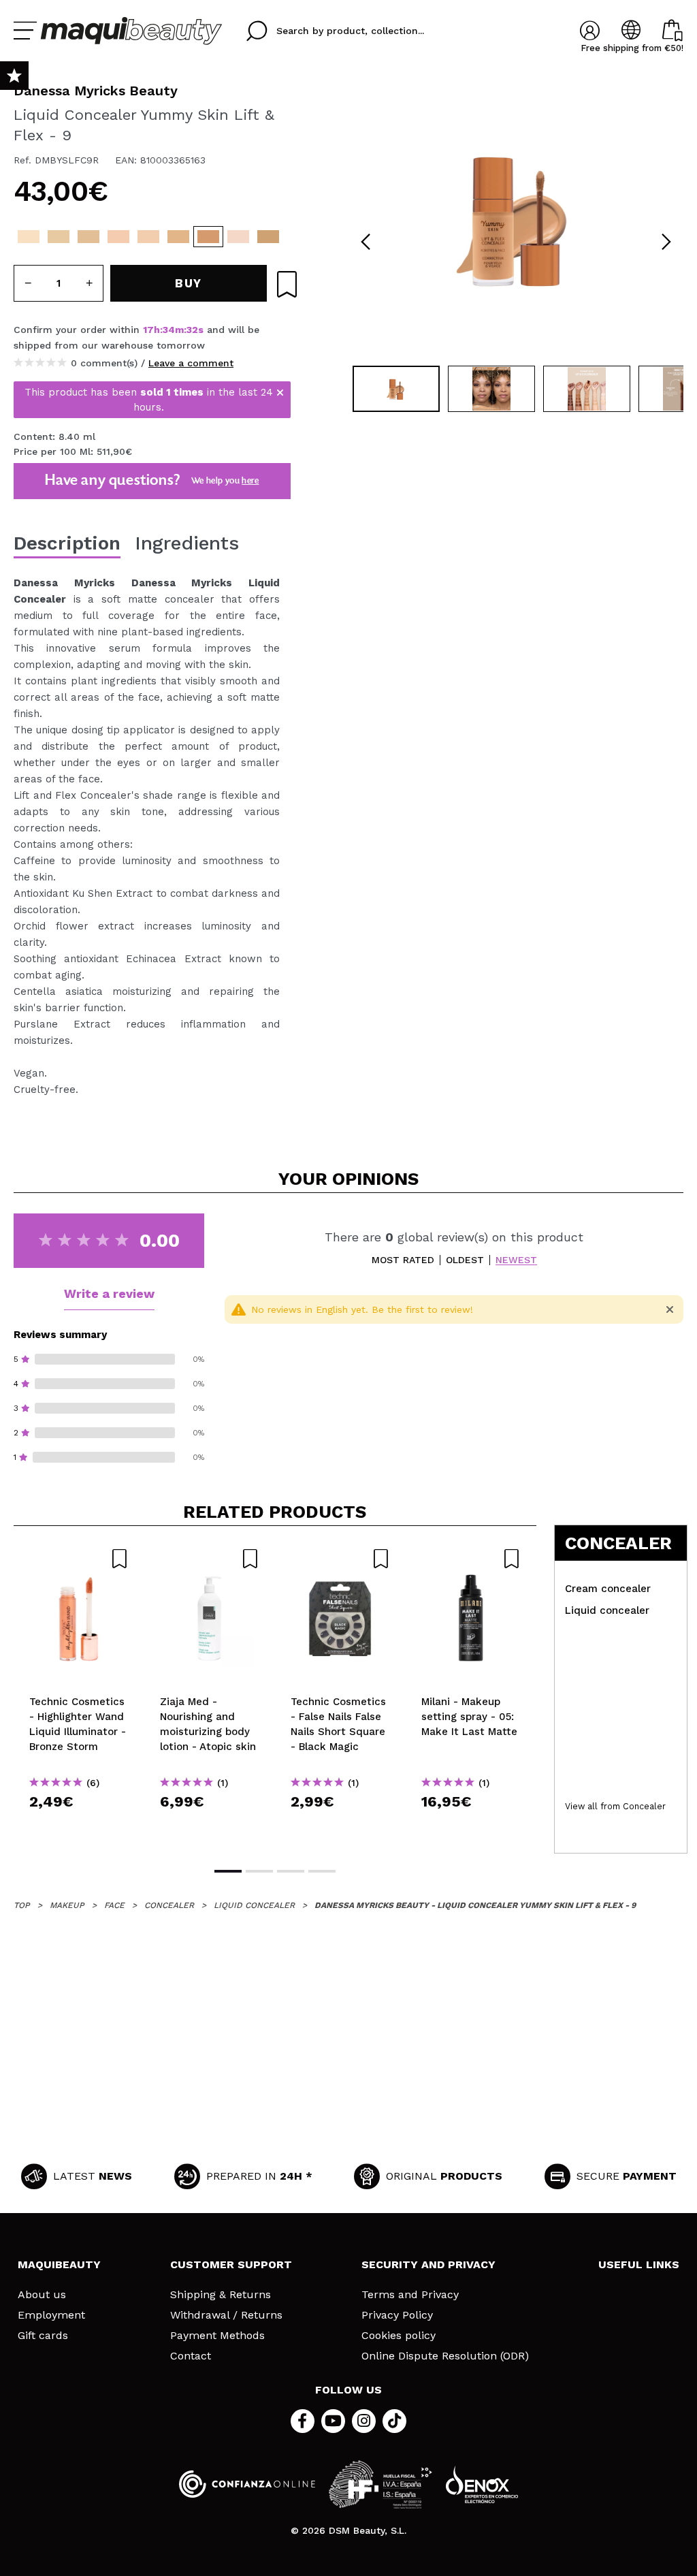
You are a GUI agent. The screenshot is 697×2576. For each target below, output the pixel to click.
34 (169, 330)
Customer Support (231, 2264)
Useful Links (639, 2264)
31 (191, 330)
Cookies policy (399, 2336)
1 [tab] (228, 1871)
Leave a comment (191, 363)
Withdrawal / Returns (226, 2315)
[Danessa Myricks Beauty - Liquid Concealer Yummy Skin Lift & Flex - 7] (178, 237)
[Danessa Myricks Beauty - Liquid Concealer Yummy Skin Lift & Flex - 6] (148, 237)
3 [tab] (291, 1871)
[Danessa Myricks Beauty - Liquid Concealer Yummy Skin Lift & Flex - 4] (88, 237)
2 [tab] (259, 1871)
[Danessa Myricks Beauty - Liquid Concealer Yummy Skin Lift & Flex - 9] (208, 237)
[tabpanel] (516, 218)
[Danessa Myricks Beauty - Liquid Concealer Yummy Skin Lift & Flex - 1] (238, 237)
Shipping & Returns (221, 2295)
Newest (516, 1260)
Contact (191, 2356)
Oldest (465, 1260)
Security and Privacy (428, 2264)
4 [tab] (322, 1871)
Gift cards (43, 2336)
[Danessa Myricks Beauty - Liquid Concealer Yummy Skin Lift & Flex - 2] (29, 237)
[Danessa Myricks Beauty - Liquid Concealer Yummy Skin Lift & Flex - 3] (59, 237)
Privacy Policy (397, 2315)
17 (148, 330)
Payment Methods (217, 2336)
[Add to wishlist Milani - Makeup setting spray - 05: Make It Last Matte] (471, 1559)
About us (42, 2295)
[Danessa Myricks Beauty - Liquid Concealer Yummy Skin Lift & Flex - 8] (268, 237)
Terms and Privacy (410, 2295)
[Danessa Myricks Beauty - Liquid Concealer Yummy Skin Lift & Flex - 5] (118, 237)
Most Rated (403, 1260)
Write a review (109, 1293)
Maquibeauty (59, 2264)
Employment (51, 2315)
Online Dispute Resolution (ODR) (445, 2356)
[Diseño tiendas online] (482, 2484)
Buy (79, 1826)
